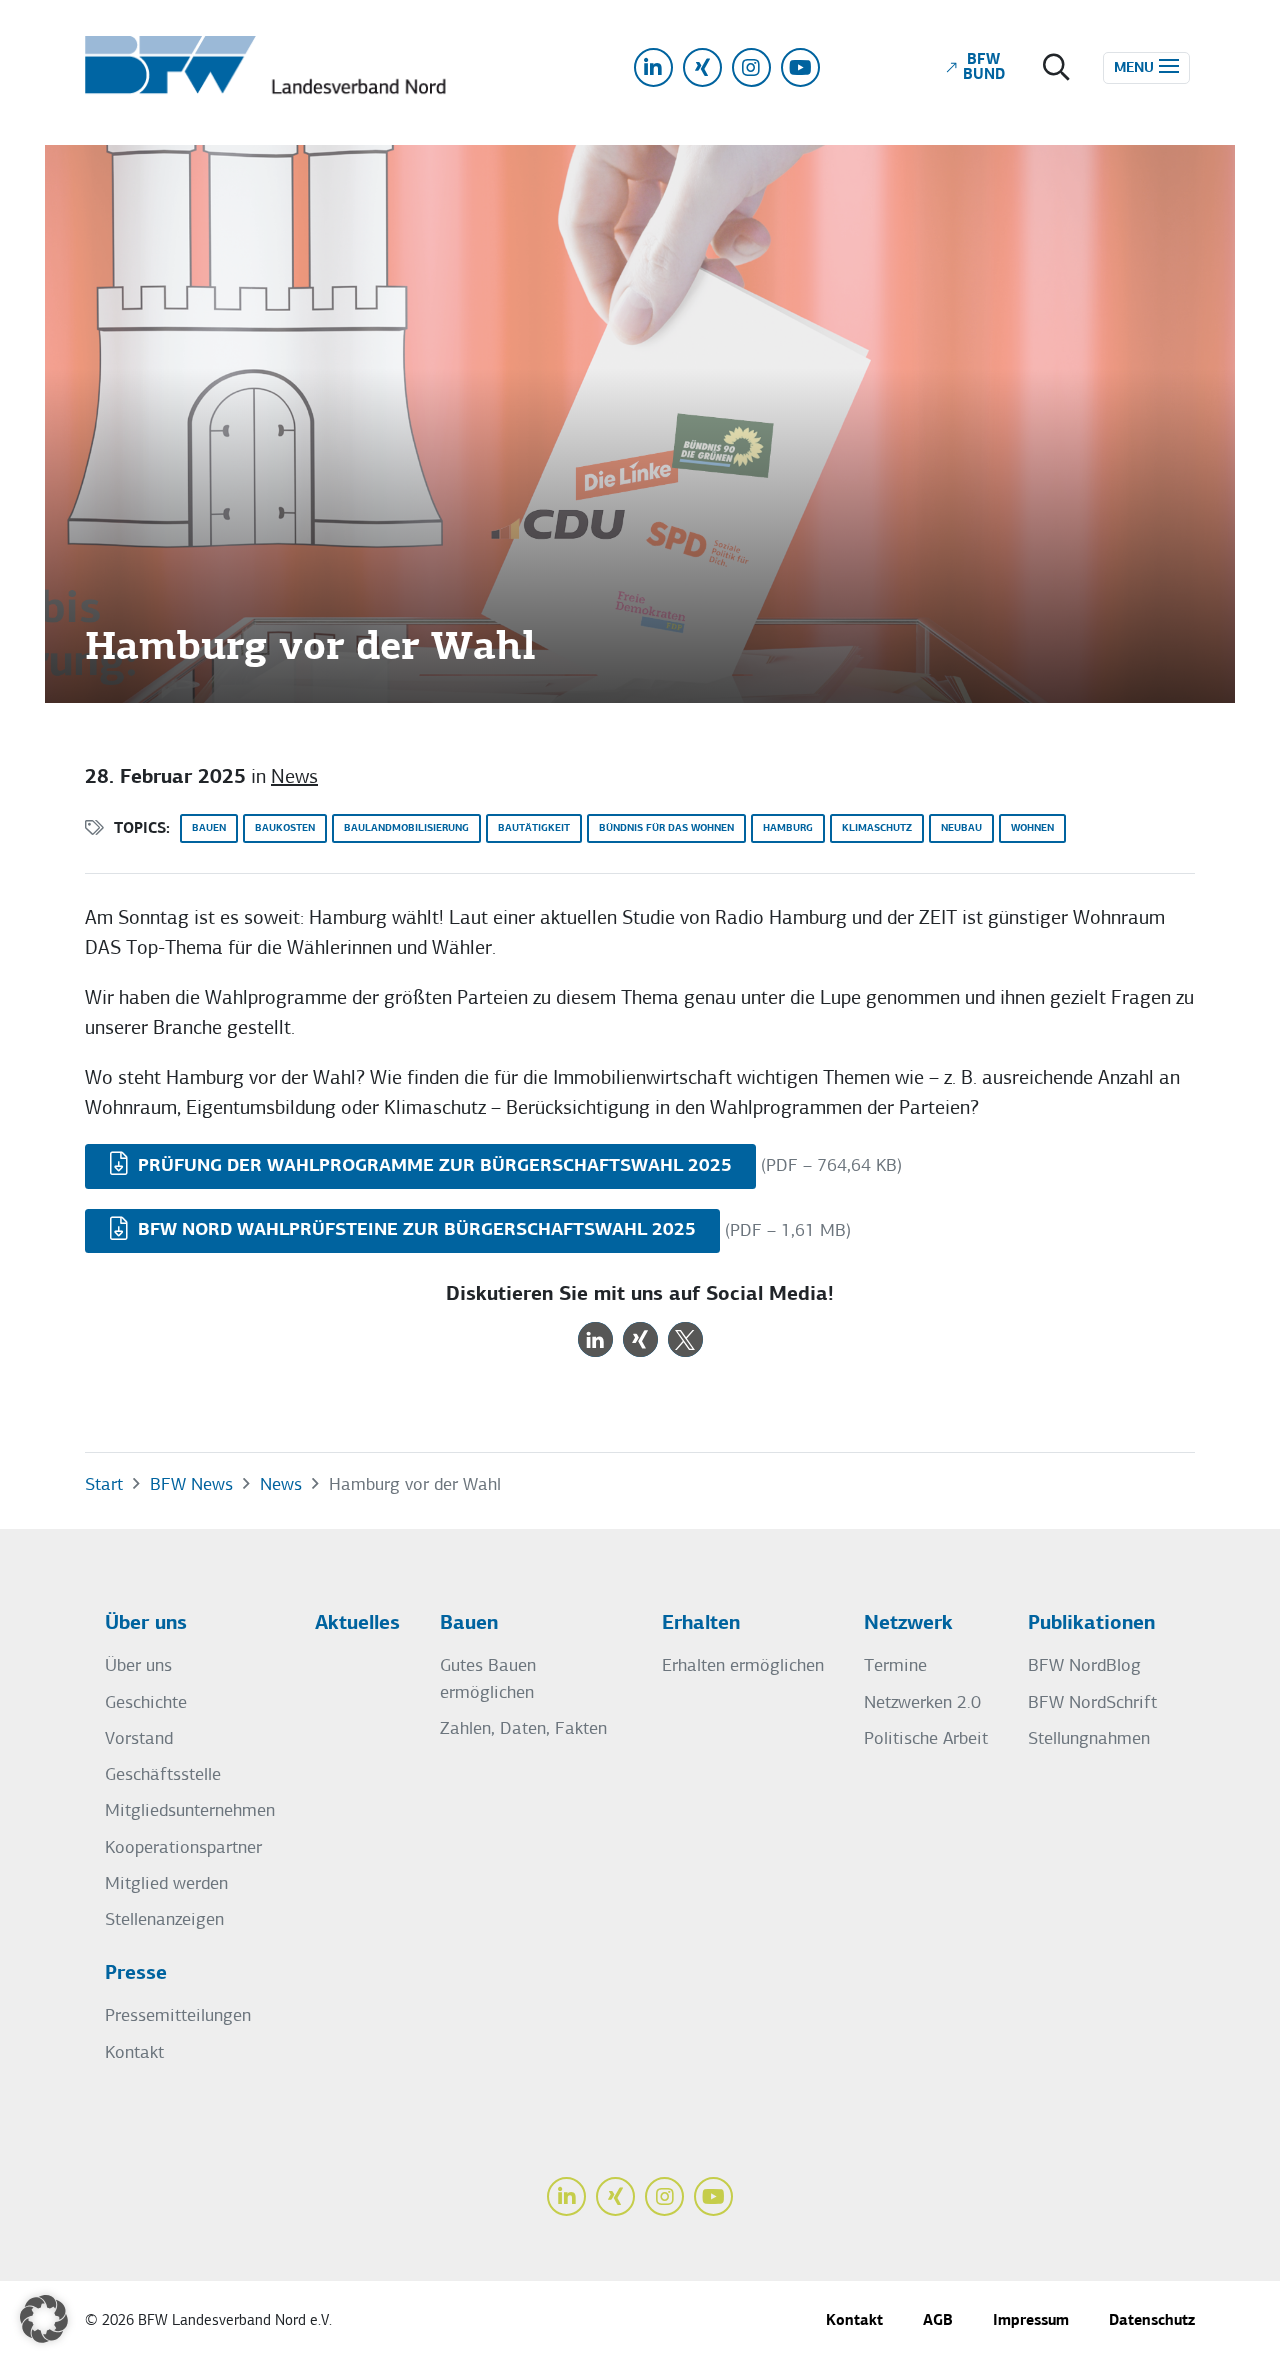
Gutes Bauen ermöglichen (488, 1679)
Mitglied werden (166, 1884)
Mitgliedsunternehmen (190, 1811)
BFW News (191, 1485)
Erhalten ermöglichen (743, 1666)
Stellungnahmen (1089, 1739)
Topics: (142, 829)
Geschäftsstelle (163, 1775)
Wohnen (1032, 828)
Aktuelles (357, 1624)
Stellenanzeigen (164, 1920)
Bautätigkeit (534, 828)
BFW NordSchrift (1092, 1703)
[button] (595, 1339)
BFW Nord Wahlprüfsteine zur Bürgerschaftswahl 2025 (414, 1230)
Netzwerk (908, 1624)
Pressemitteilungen (178, 2016)
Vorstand (139, 1739)
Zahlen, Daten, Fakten (523, 1729)
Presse (136, 1974)
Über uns (146, 1624)
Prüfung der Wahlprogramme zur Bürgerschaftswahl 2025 (432, 1166)
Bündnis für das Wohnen (666, 828)
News (294, 778)
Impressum (1031, 2321)
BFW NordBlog (1084, 1666)
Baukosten (285, 828)
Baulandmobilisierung (406, 828)
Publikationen (1091, 1624)
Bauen (209, 828)
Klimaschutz (877, 828)
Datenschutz (1152, 2321)
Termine (895, 1666)
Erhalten (701, 1624)
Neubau (961, 828)
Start (104, 1485)
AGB (938, 2321)
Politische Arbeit (926, 1739)
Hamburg (788, 828)
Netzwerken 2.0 (922, 1703)
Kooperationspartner (183, 1848)
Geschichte (146, 1703)
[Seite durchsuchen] (1056, 69)
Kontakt (134, 2053)
